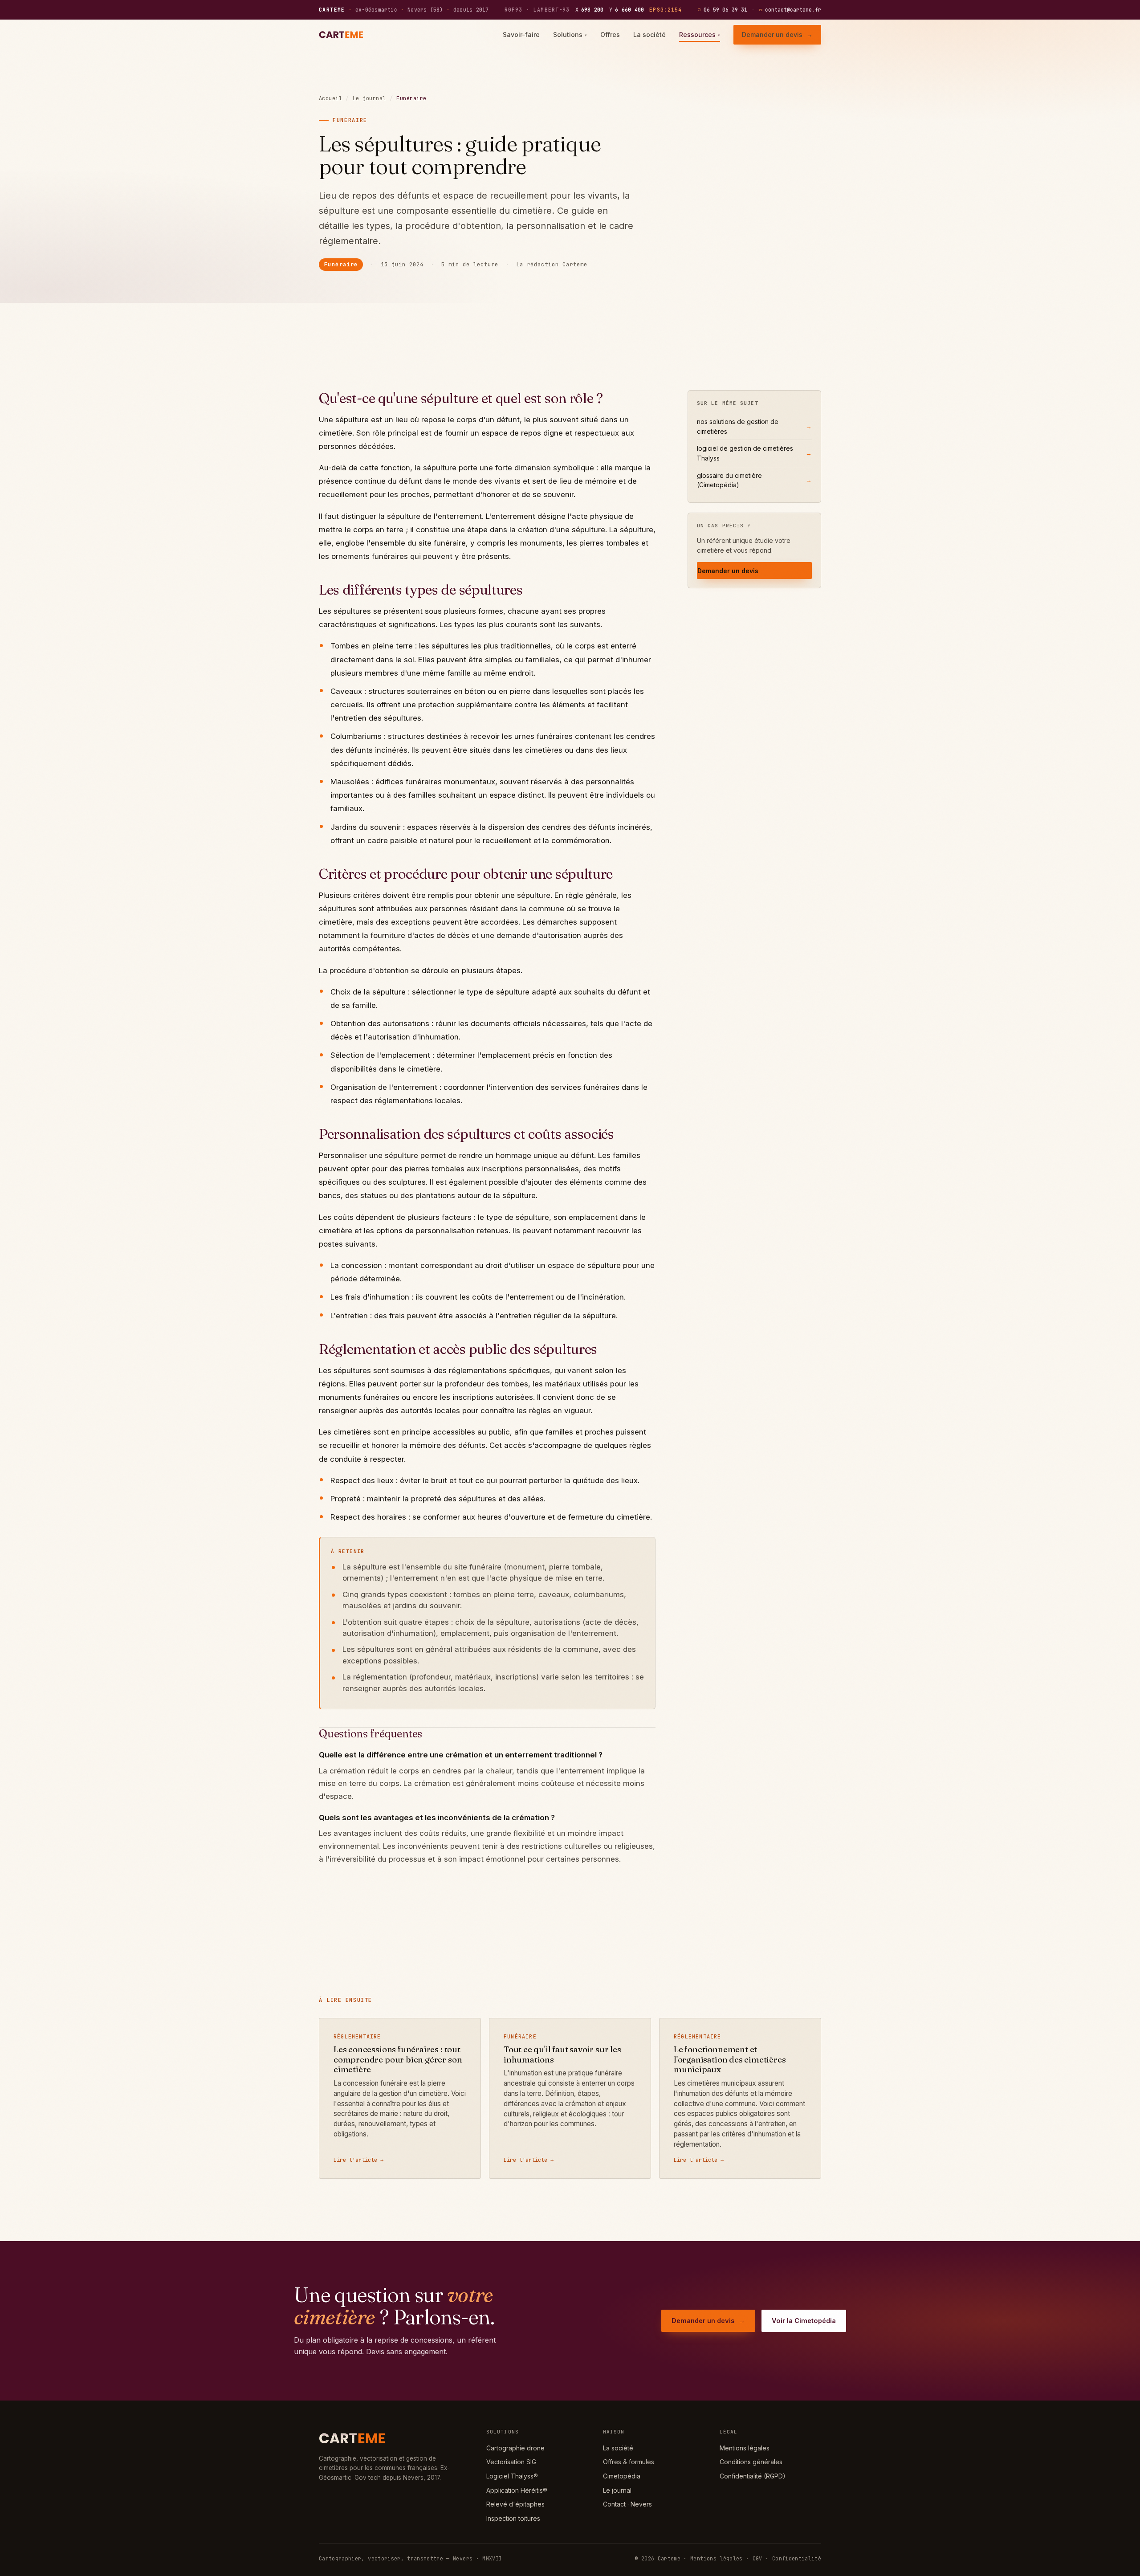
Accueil (330, 98)
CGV (757, 2558)
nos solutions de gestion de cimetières (754, 426)
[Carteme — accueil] (342, 35)
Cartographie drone (515, 2448)
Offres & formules (629, 2462)
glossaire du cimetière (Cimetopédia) (754, 480)
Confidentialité (797, 2558)
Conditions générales (751, 2462)
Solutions (570, 35)
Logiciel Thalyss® (512, 2476)
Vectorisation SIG (511, 2462)
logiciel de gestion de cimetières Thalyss (754, 453)
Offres (610, 35)
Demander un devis (777, 35)
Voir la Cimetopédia (804, 2321)
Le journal (369, 98)
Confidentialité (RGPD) (753, 2476)
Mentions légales (745, 2448)
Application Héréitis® (517, 2490)
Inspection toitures (513, 2518)
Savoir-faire (521, 35)
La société (649, 35)
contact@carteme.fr (790, 10)
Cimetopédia (622, 2476)
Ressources (700, 35)
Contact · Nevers (627, 2504)
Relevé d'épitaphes (515, 2504)
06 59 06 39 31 (723, 10)
